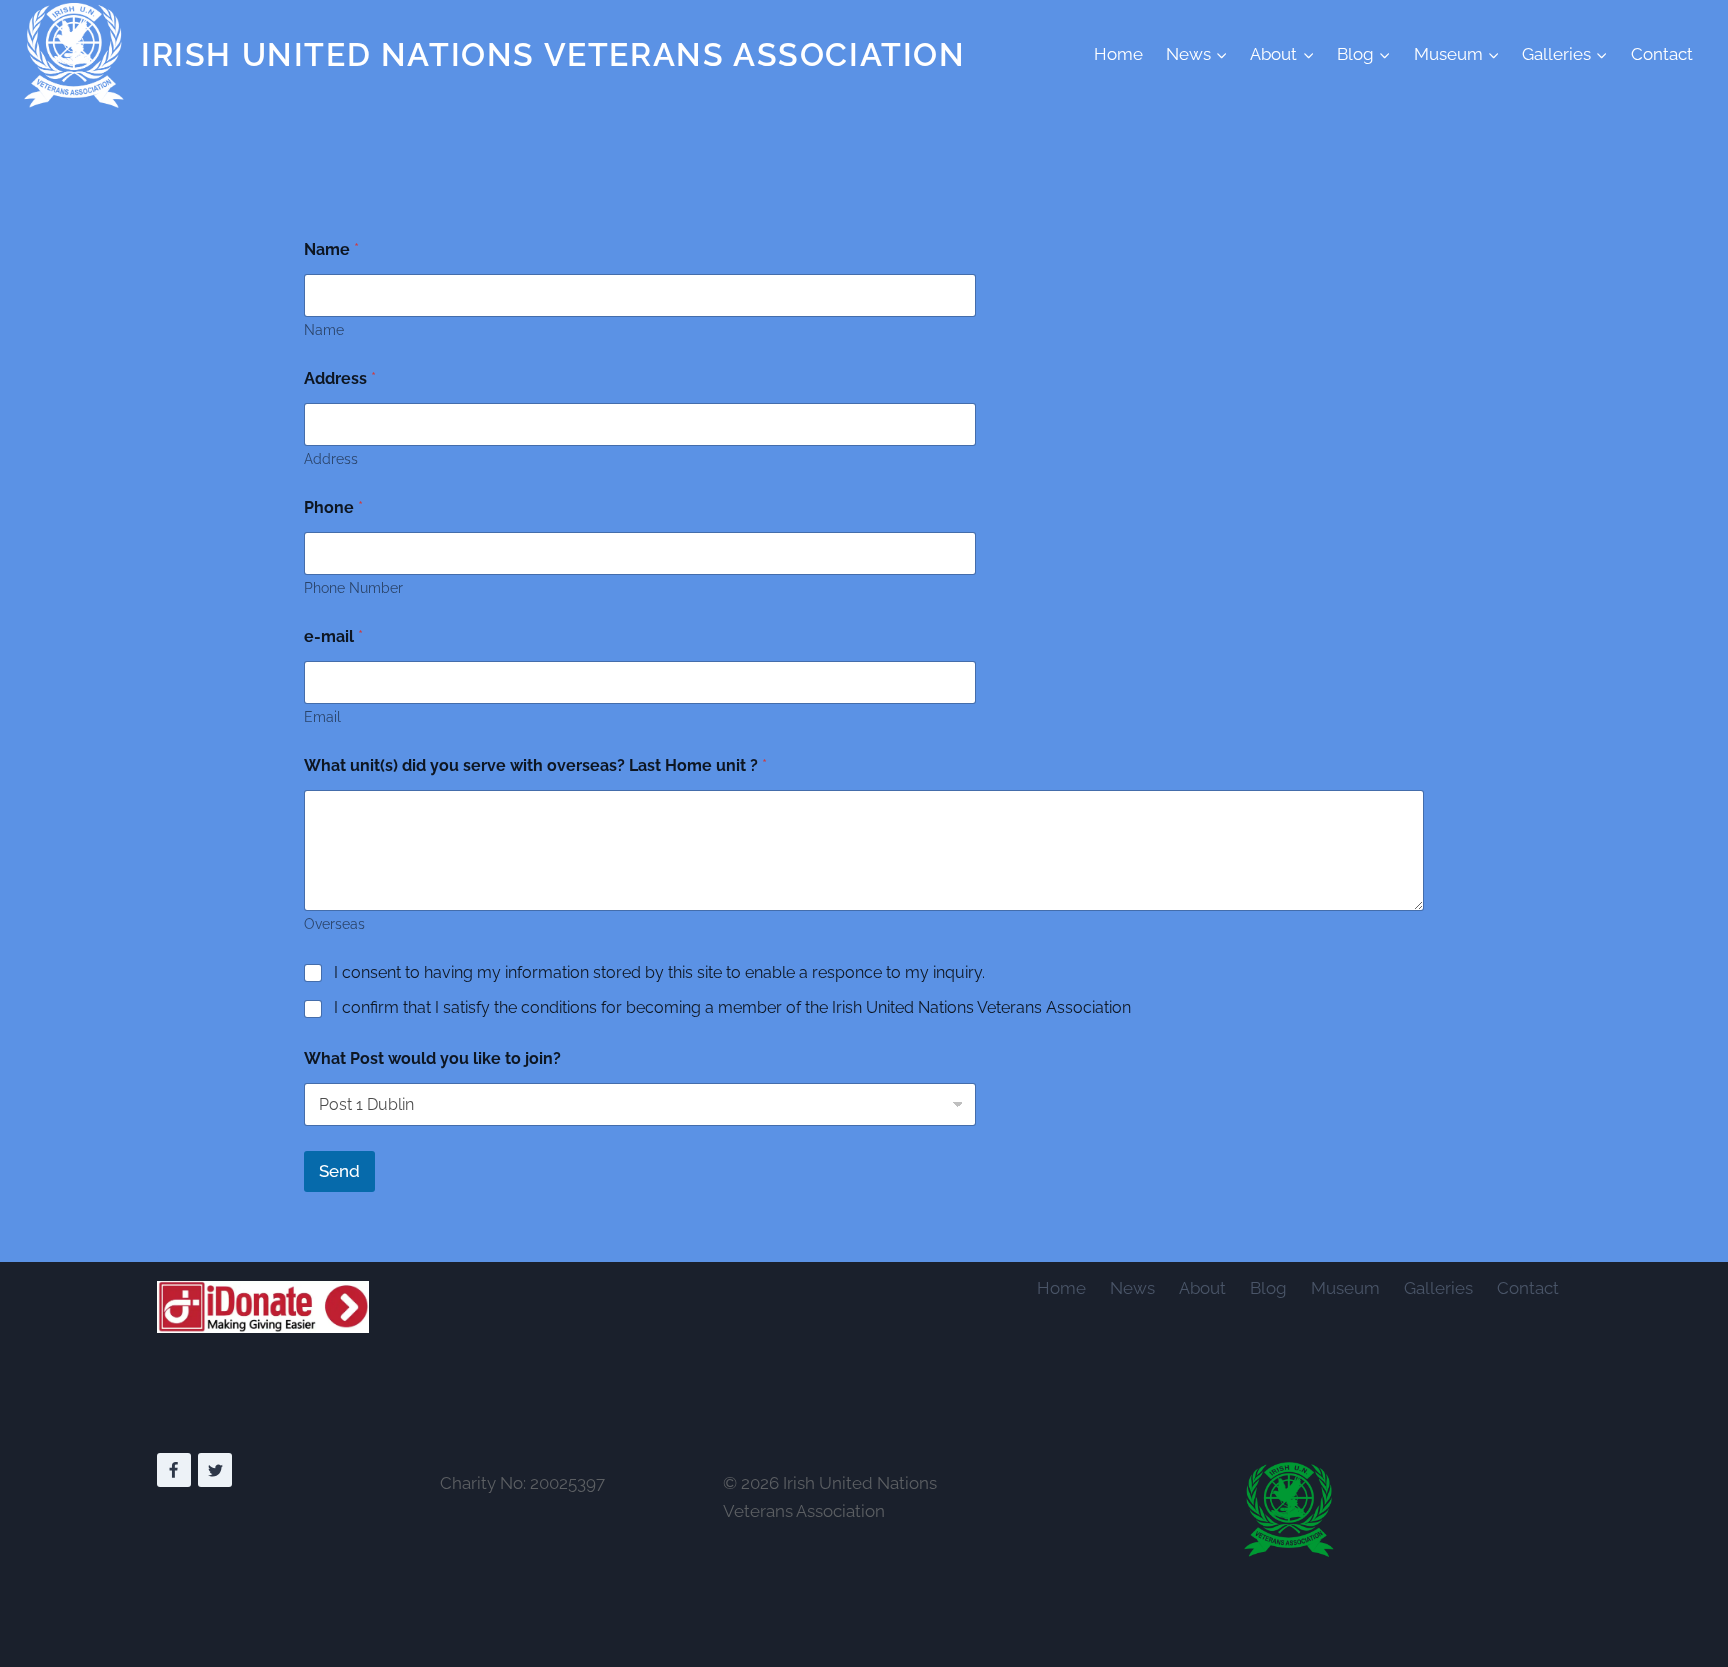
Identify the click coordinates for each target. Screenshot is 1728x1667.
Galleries (1438, 1288)
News (1132, 1288)
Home (1118, 54)
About (1202, 1288)
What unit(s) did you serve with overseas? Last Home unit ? (535, 765)
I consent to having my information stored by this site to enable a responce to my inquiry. (659, 972)
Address (340, 378)
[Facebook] (174, 1470)
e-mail (333, 636)
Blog (1268, 1288)
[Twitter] (215, 1470)
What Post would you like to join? (432, 1058)
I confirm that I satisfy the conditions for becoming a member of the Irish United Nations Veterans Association (732, 1007)
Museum (1345, 1288)
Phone (333, 507)
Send (339, 1171)
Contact (1662, 54)
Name (331, 249)
